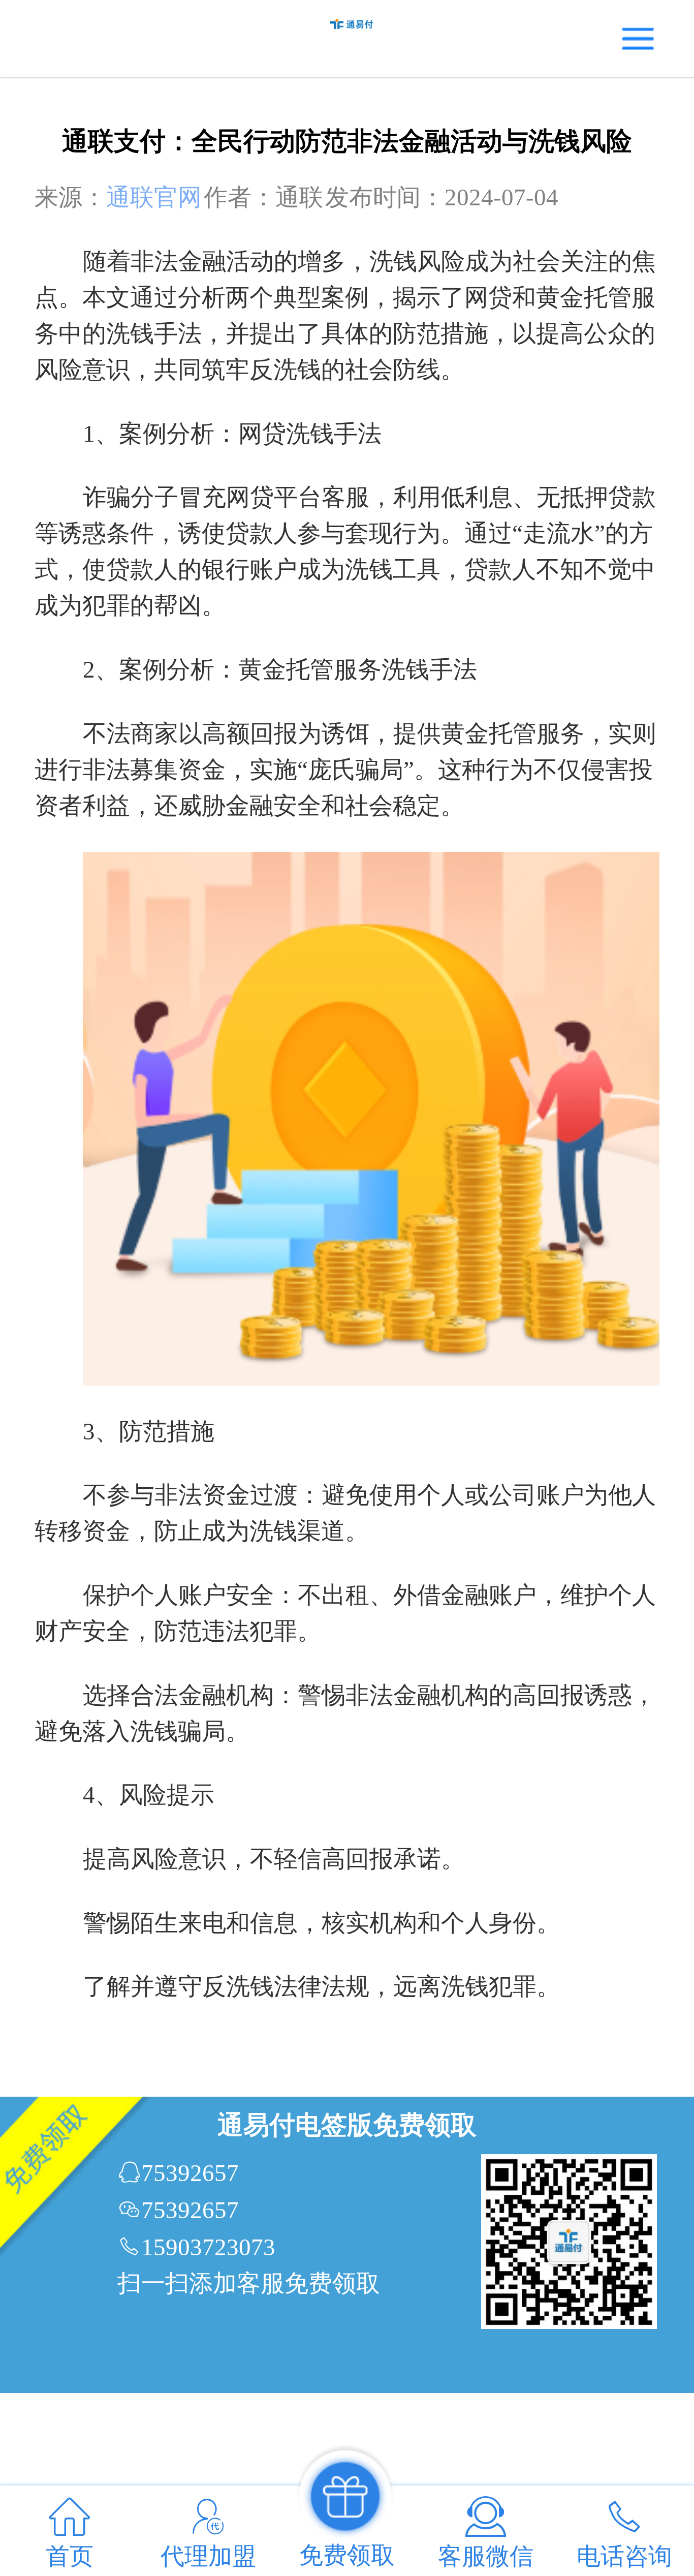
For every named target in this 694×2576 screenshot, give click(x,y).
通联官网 (154, 197)
